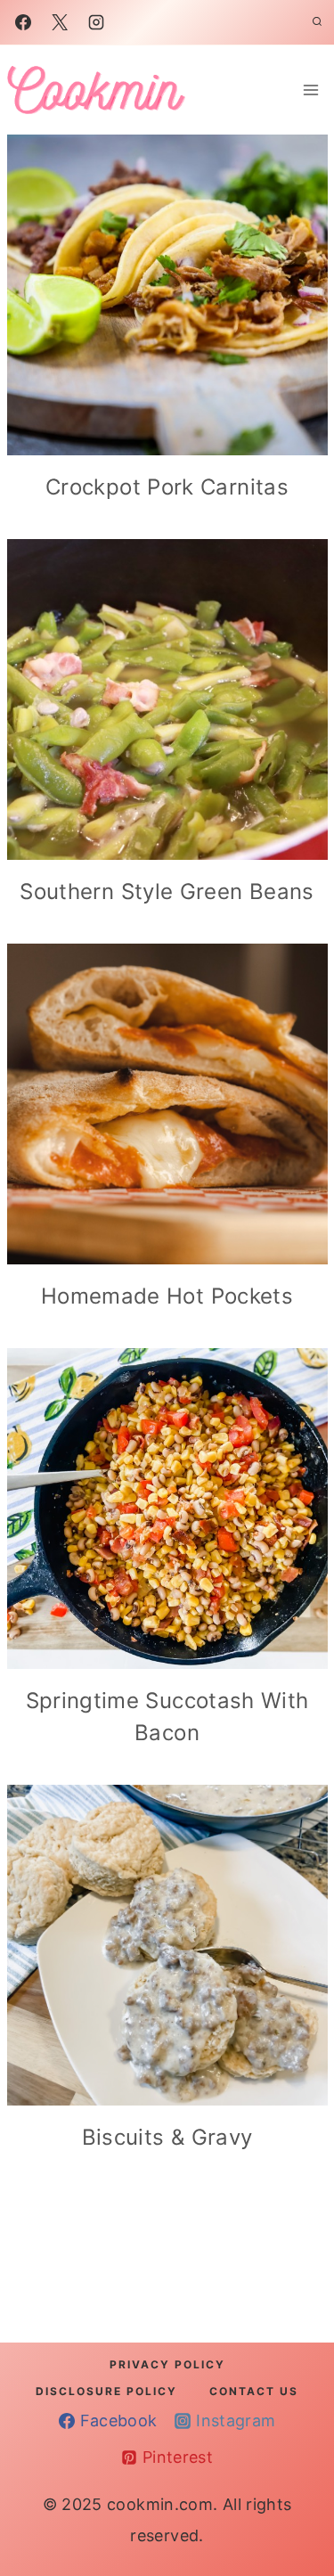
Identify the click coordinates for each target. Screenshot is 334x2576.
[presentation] (167, 295)
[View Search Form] (317, 22)
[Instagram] (96, 22)
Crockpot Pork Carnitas (167, 487)
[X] (60, 22)
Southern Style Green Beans (167, 891)
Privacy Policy (167, 2364)
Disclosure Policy (106, 2391)
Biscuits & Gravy (167, 2137)
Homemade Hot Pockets (167, 1296)
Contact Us (254, 2391)
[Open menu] (311, 90)
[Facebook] (23, 22)
